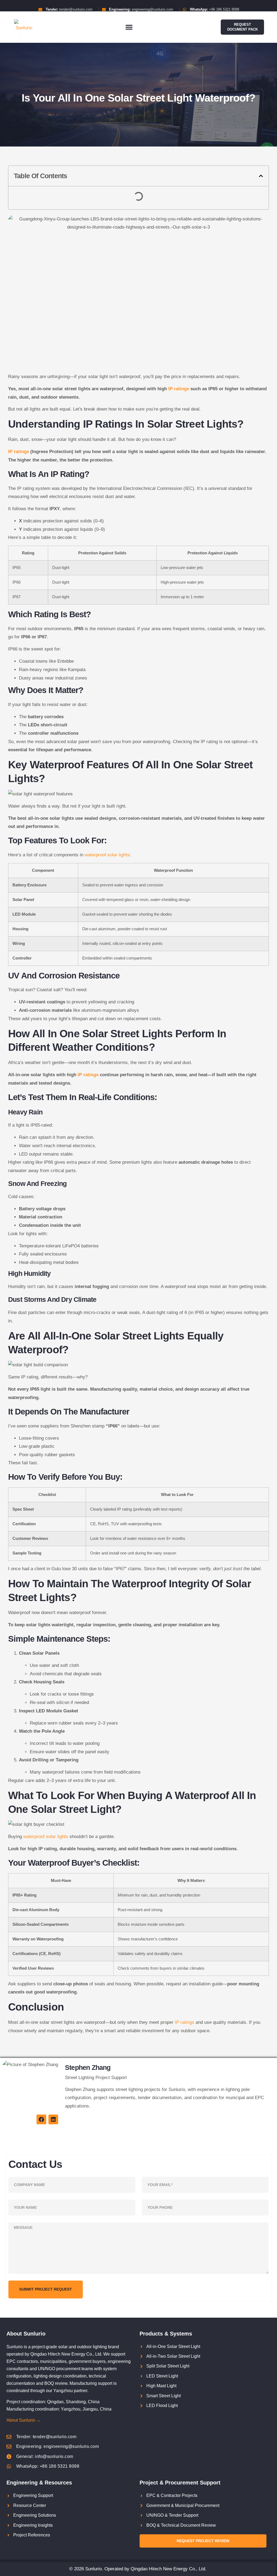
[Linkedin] (53, 2119)
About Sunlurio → (24, 2420)
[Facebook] (41, 2119)
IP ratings (179, 389)
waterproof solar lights (107, 855)
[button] (129, 27)
